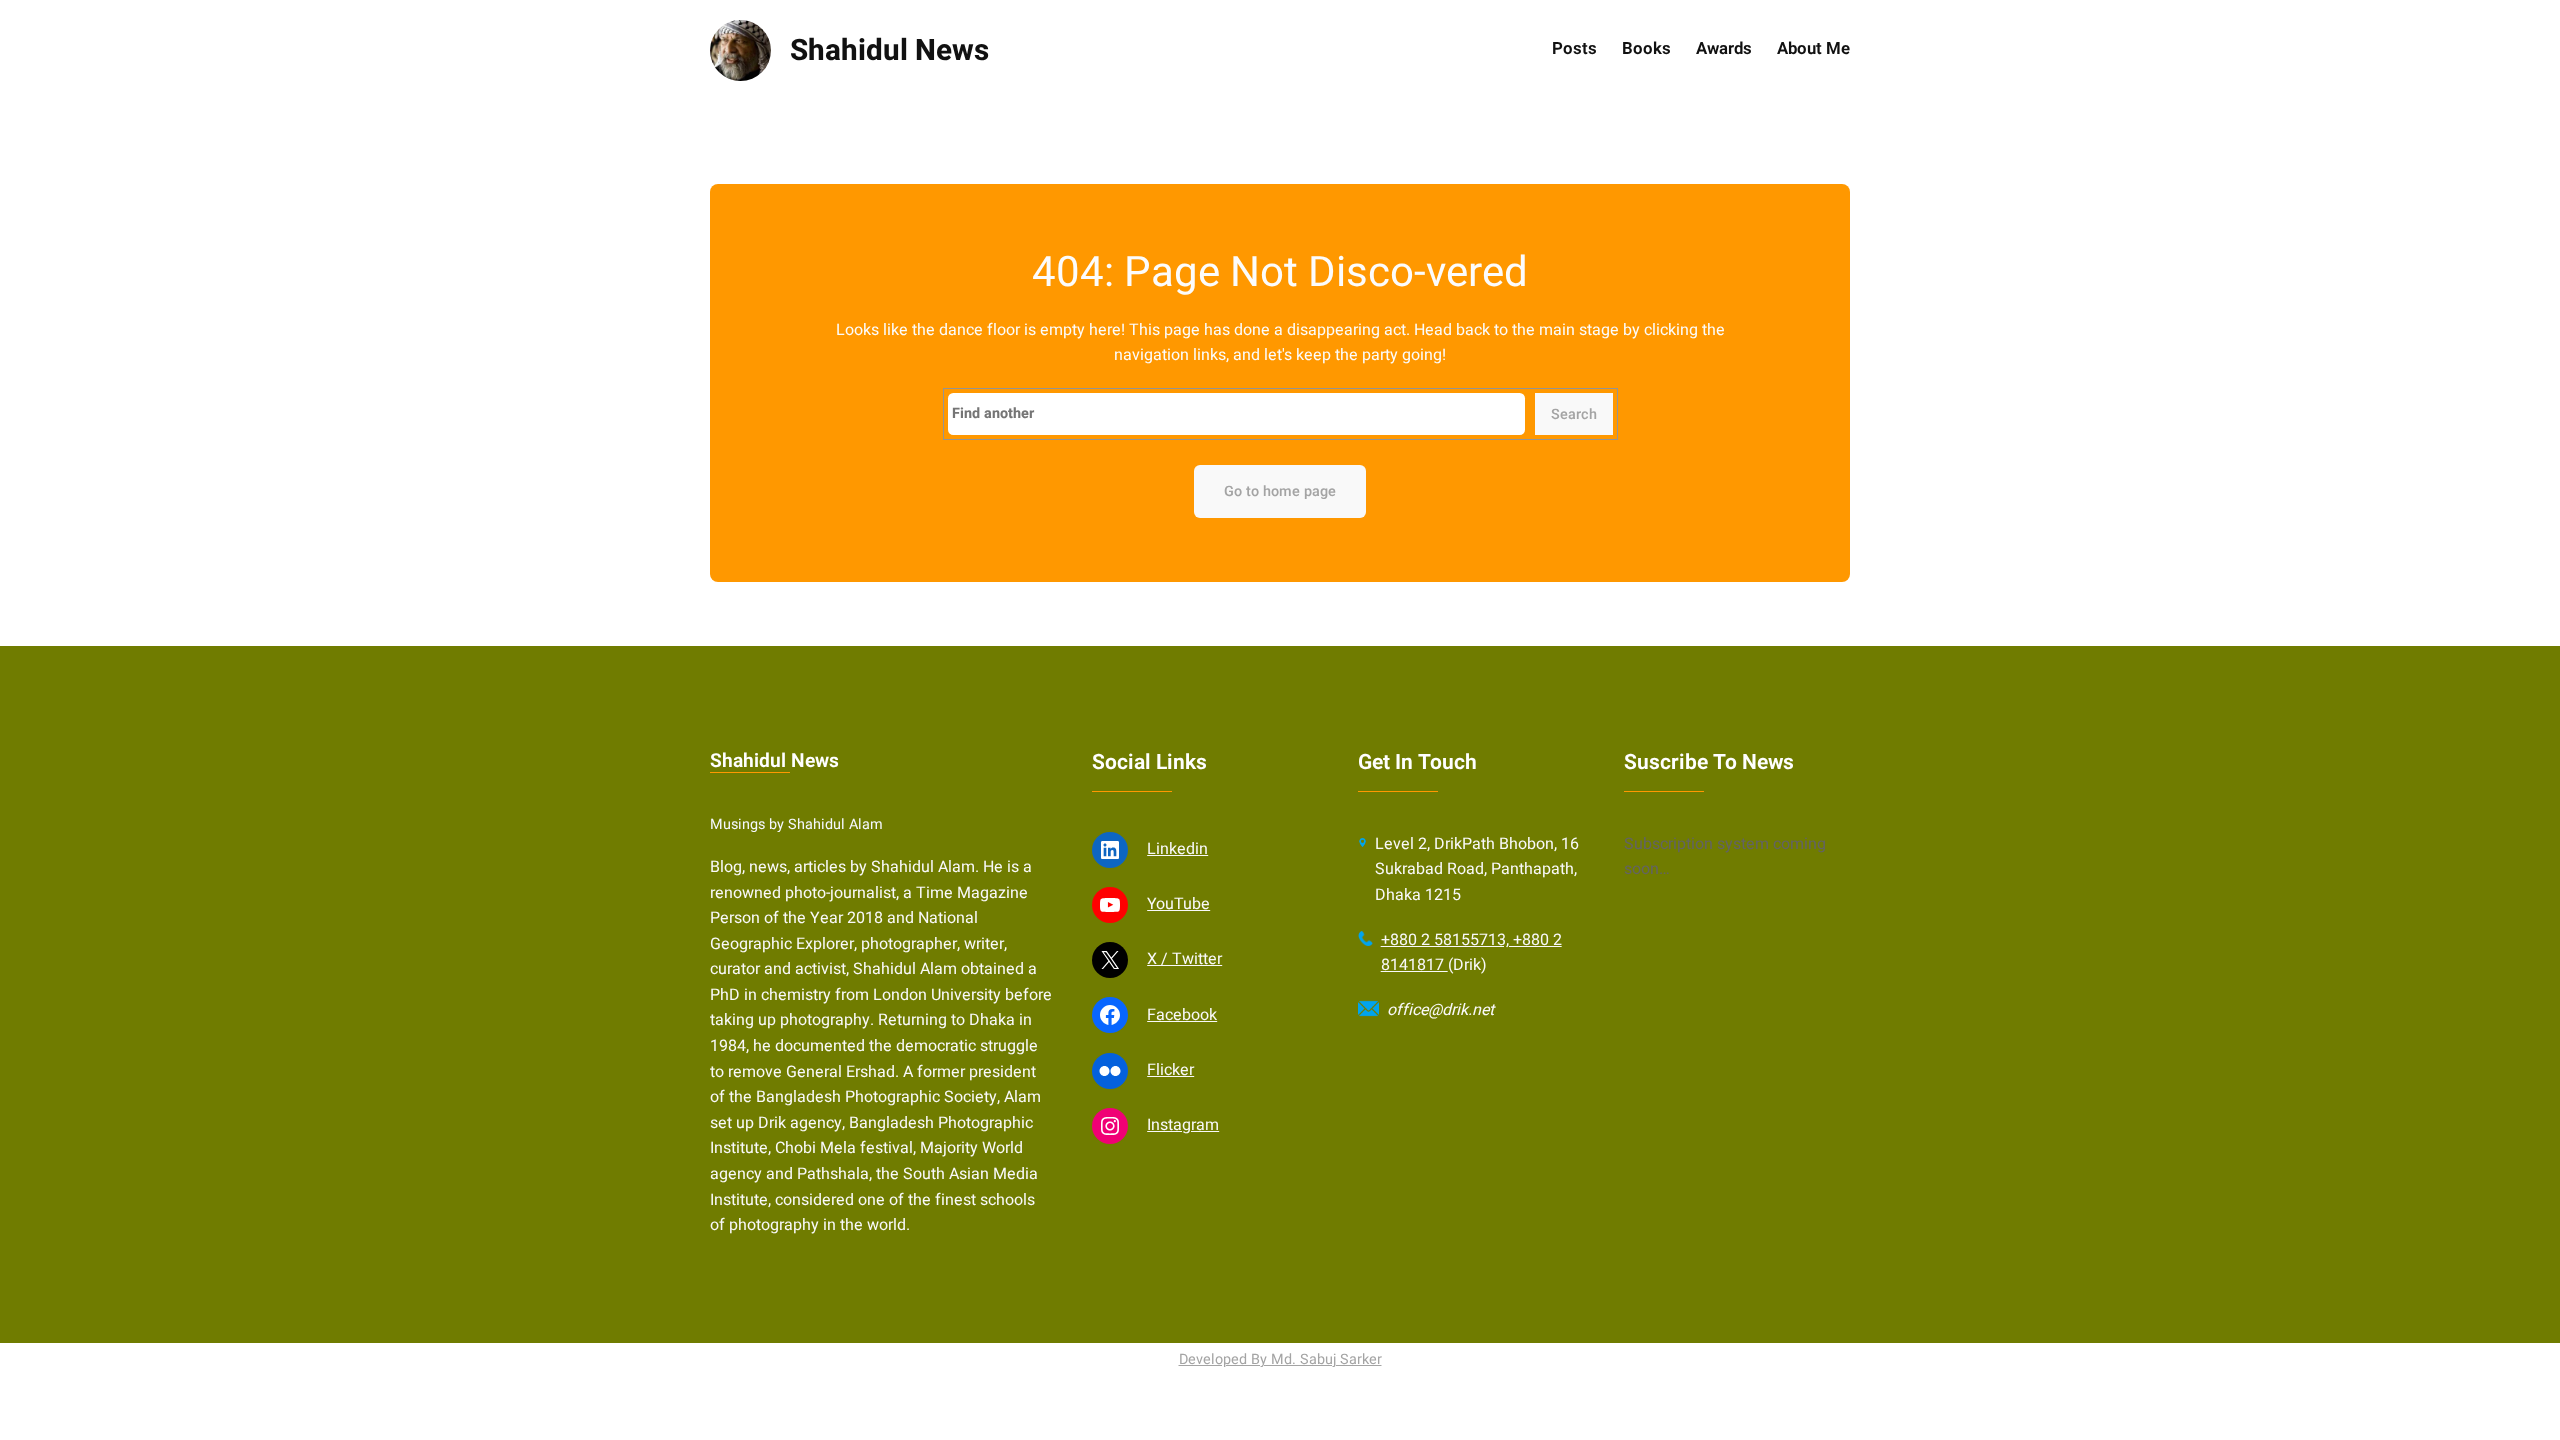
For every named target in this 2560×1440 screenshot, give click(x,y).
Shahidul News (889, 50)
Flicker (1170, 1070)
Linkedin (1177, 849)
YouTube (1178, 904)
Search (1574, 414)
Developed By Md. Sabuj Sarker (1280, 1359)
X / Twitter (1184, 959)
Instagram (1183, 1125)
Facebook (1182, 1015)
